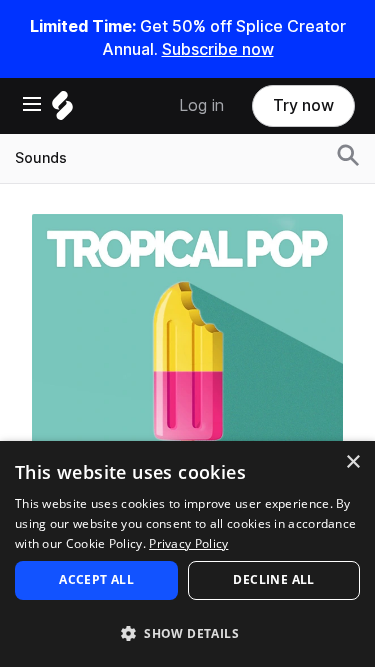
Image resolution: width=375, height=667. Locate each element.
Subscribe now (218, 49)
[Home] (62, 110)
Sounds (41, 158)
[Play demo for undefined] (188, 369)
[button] (187, 632)
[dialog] (187, 554)
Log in (201, 105)
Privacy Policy (188, 543)
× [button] (352, 462)
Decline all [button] (273, 579)
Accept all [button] (96, 579)
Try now (303, 105)
